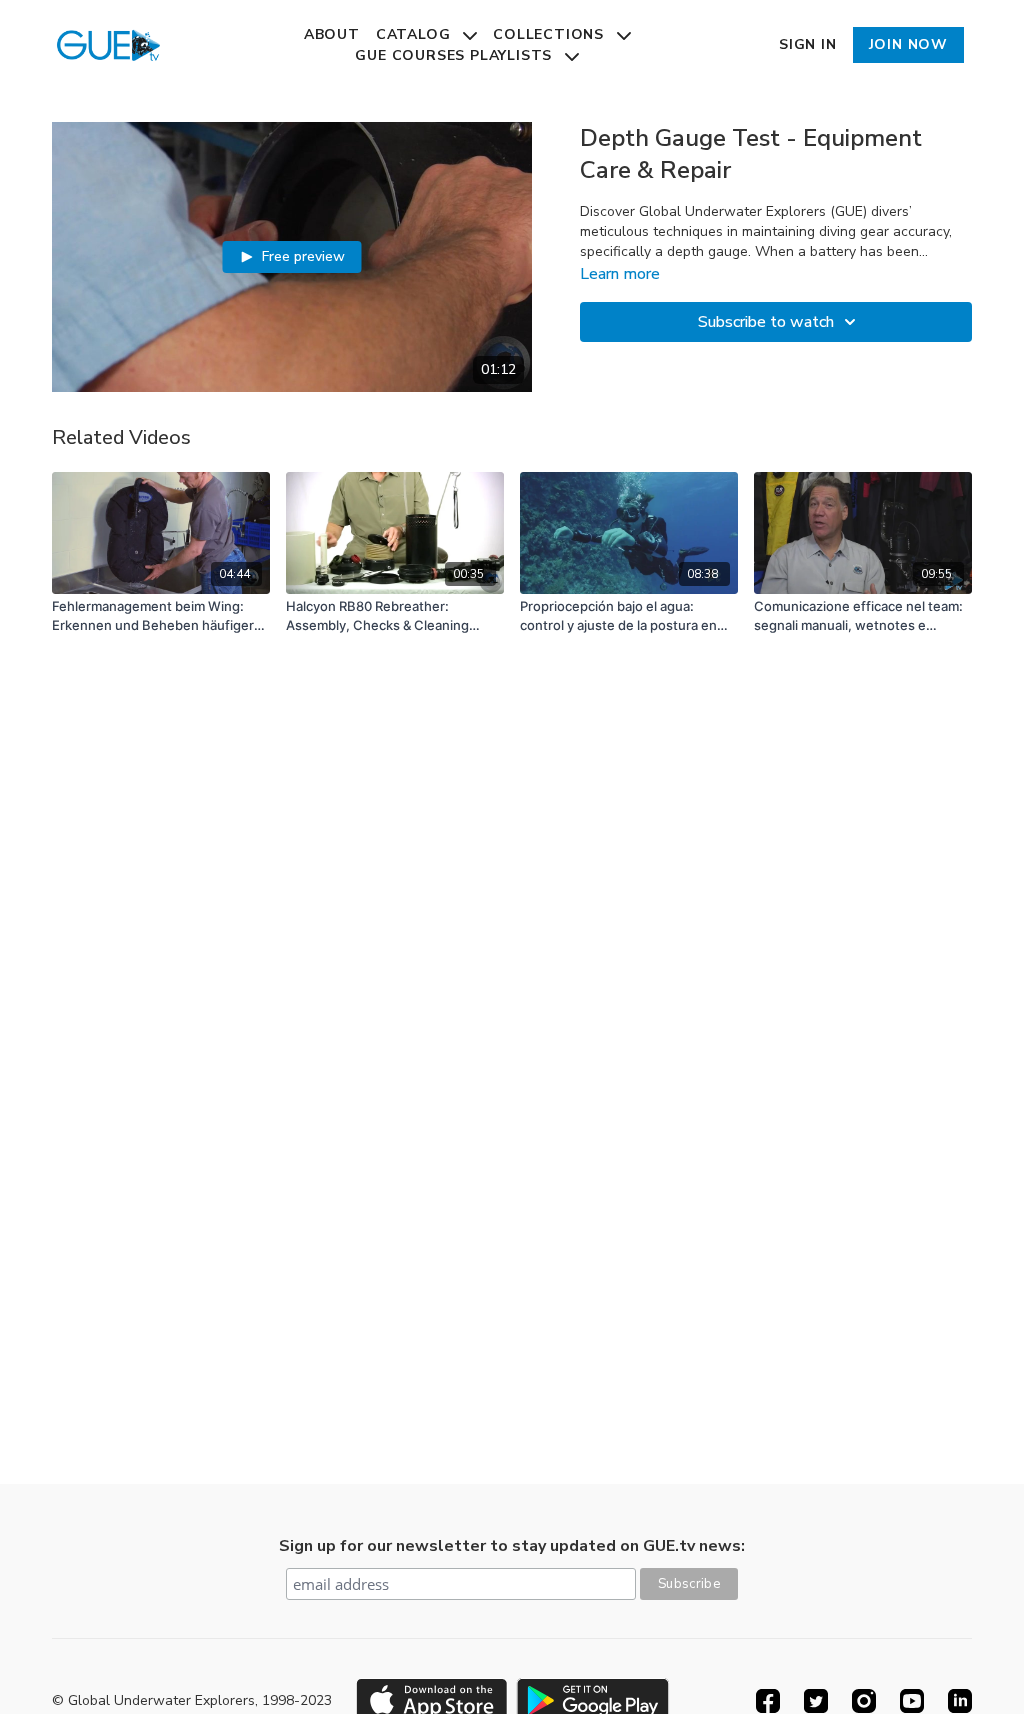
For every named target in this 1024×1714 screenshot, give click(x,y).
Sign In (808, 44)
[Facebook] (768, 1701)
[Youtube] (912, 1701)
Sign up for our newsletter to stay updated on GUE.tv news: (512, 1546)
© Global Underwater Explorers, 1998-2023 (192, 1701)
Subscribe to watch (766, 322)
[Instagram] (864, 1701)
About (332, 34)
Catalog (415, 34)
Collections (551, 34)
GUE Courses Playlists (456, 55)
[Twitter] (816, 1701)
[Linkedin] (960, 1701)
